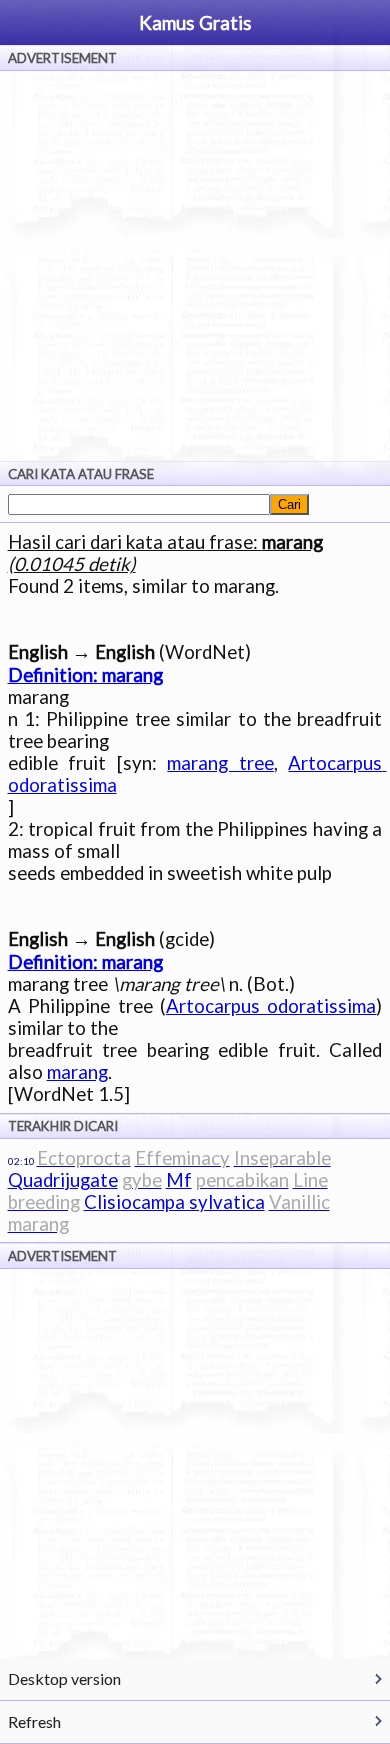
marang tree (220, 763)
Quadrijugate (63, 1180)
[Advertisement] (195, 266)
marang (77, 1072)
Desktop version (64, 1678)
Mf (179, 1180)
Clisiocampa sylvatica (174, 1202)
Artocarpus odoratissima (271, 1006)
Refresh (34, 1721)
